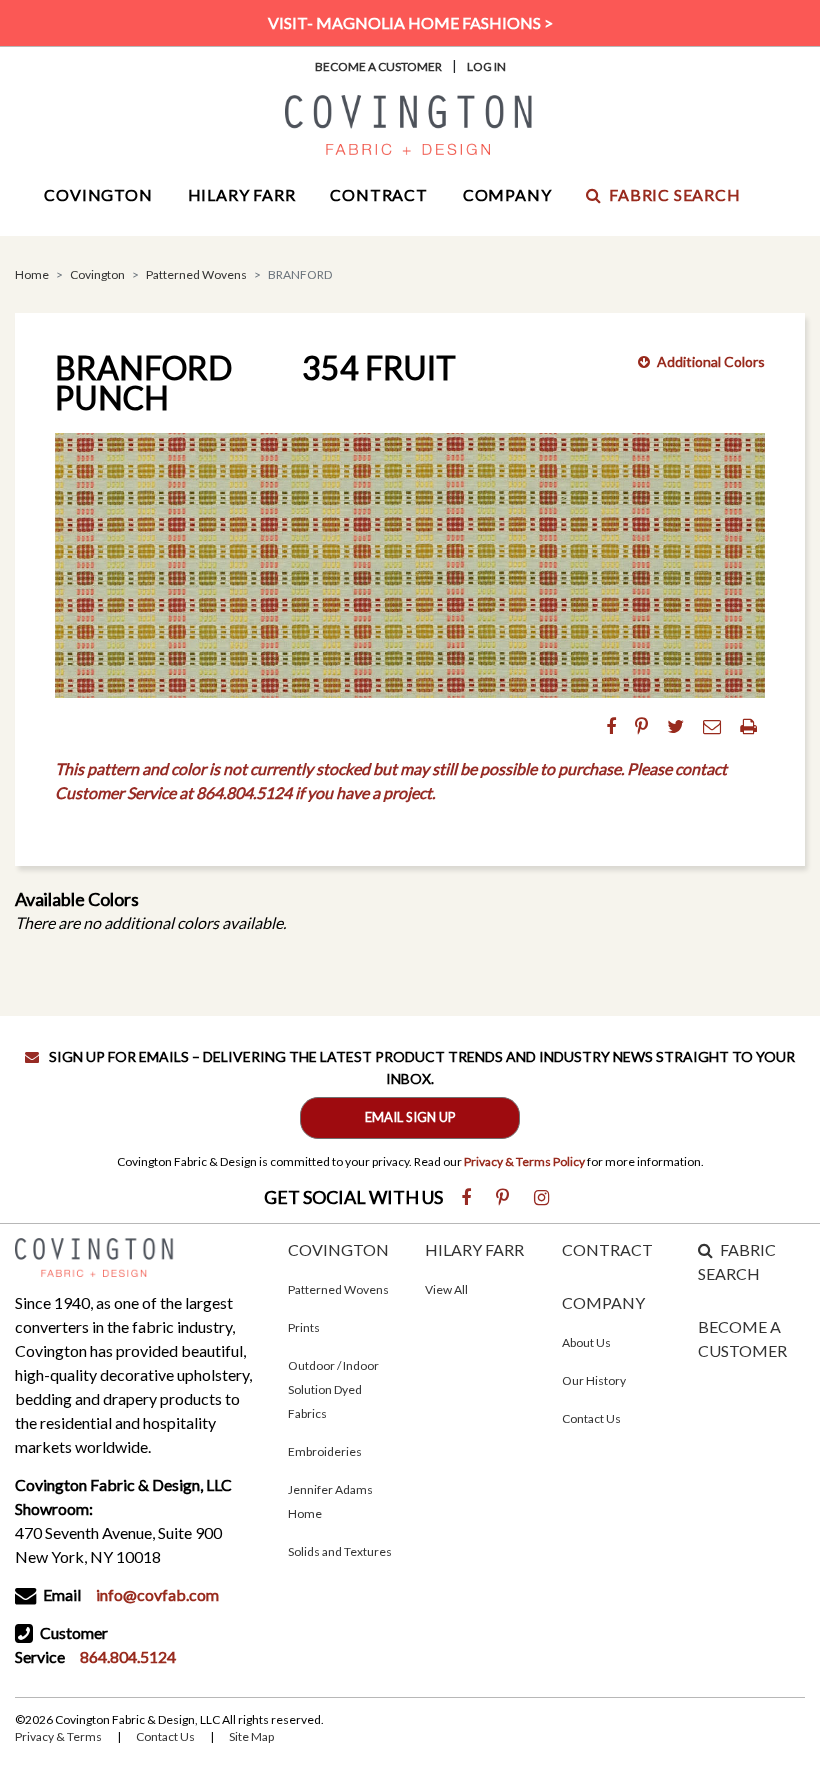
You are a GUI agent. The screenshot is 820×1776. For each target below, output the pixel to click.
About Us (586, 1342)
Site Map (251, 1736)
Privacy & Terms (58, 1736)
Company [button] (507, 194)
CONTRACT (607, 1249)
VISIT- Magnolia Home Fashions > (410, 22)
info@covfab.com (157, 1594)
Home (32, 274)
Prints (304, 1327)
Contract (378, 194)
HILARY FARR (474, 1249)
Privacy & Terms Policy (524, 1161)
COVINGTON (338, 1249)
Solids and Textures (340, 1551)
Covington (97, 274)
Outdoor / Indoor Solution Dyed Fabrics (333, 1389)
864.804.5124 (128, 1656)
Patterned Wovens (196, 274)
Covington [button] (98, 194)
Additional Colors (711, 361)
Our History (594, 1380)
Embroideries (325, 1451)
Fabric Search (674, 194)
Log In (486, 66)
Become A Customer (378, 66)
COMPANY (603, 1302)
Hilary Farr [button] (242, 194)
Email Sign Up (410, 1117)
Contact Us (591, 1418)
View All (446, 1289)
